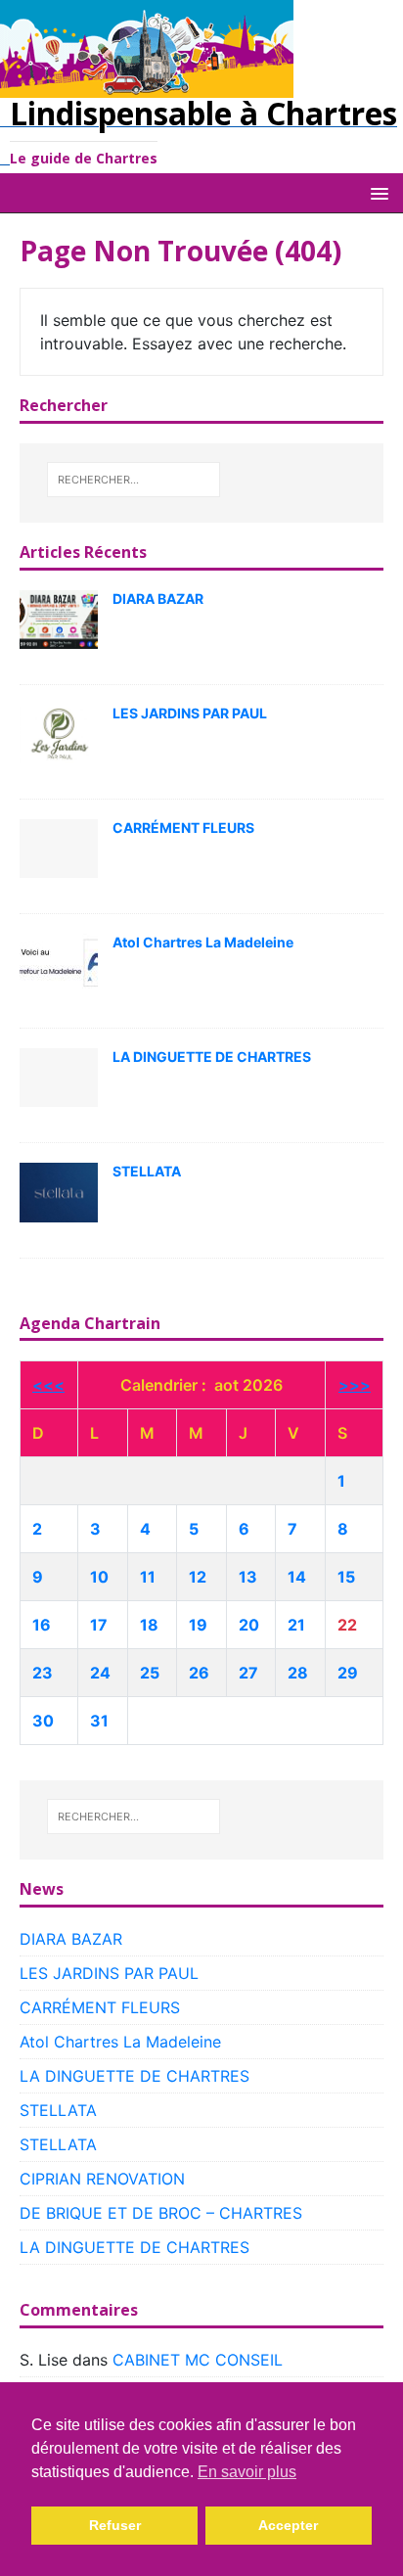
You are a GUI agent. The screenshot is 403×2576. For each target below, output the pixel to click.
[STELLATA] (59, 1191)
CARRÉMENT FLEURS (183, 828)
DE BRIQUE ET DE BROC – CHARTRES (161, 2213)
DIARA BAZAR (158, 598)
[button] (376, 192)
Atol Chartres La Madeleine (203, 942)
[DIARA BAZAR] (59, 619)
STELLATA (147, 1171)
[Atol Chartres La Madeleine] (59, 962)
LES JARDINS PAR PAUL (190, 713)
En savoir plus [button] (247, 2472)
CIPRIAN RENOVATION (102, 2179)
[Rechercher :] (134, 480)
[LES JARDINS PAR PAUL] (59, 733)
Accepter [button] (288, 2525)
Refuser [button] (115, 2525)
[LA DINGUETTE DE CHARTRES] (59, 1077)
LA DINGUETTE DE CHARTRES (212, 1057)
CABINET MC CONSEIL (198, 2360)
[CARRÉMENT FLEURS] (59, 848)
